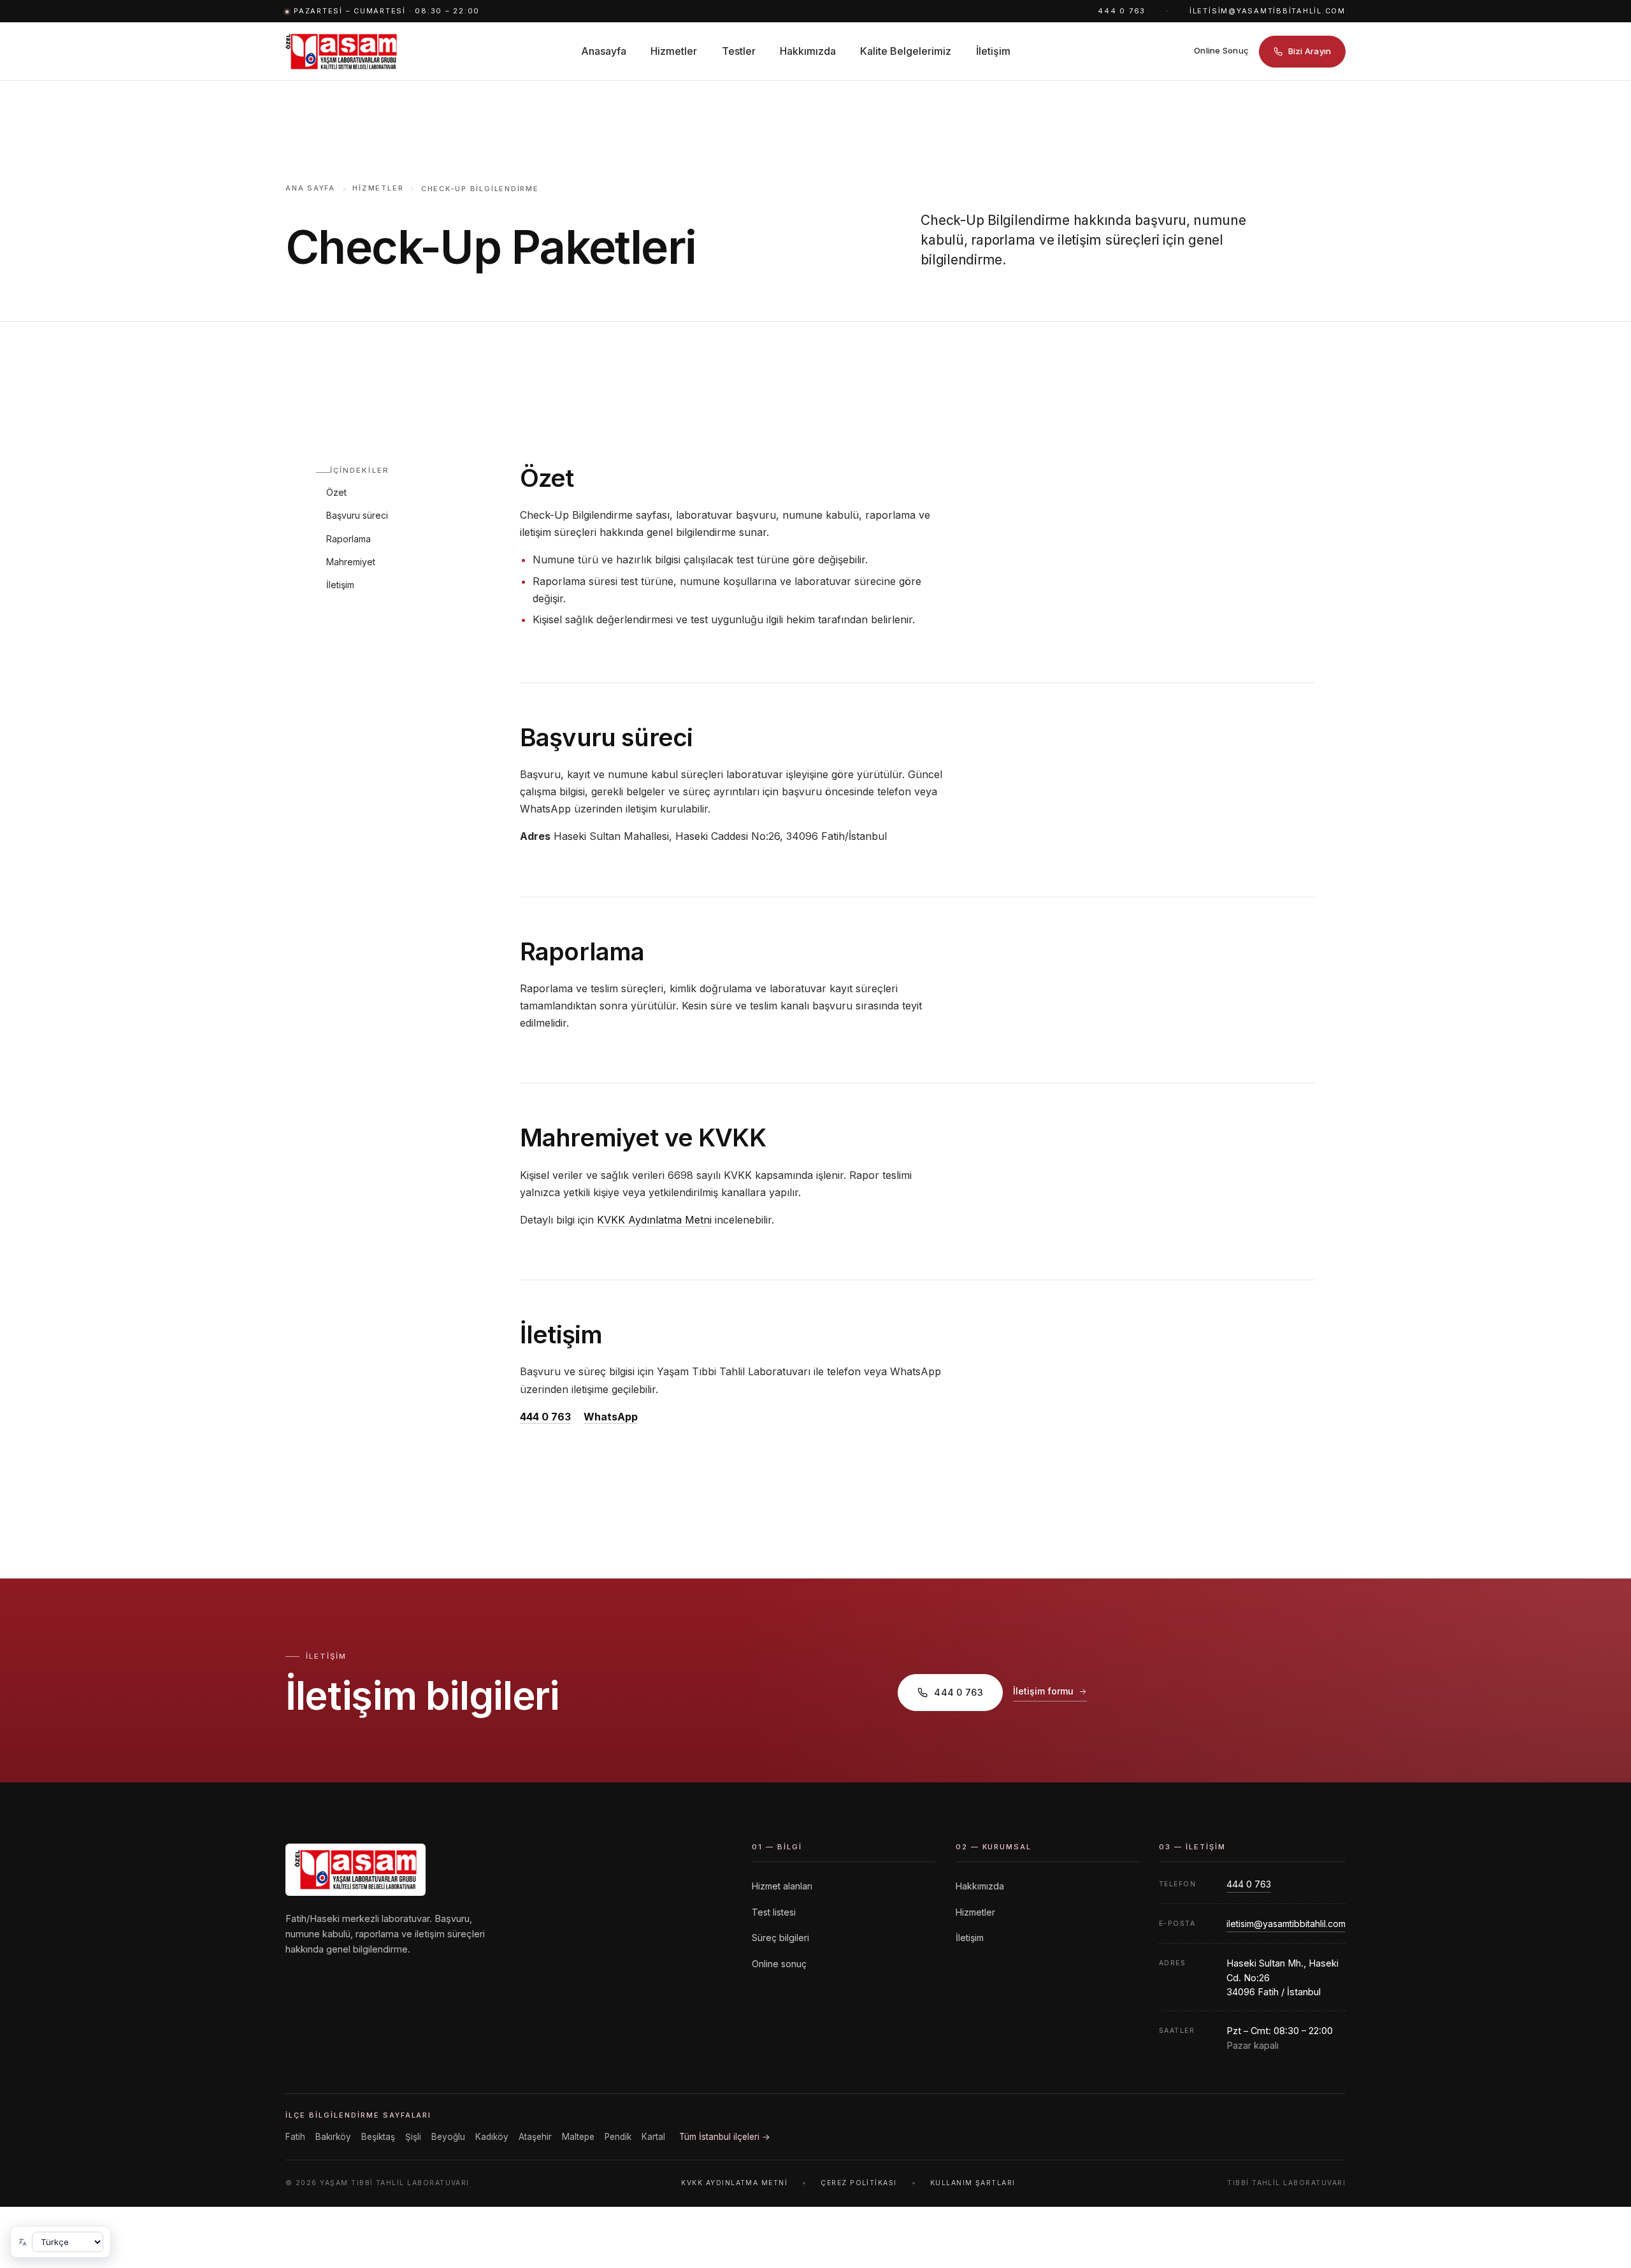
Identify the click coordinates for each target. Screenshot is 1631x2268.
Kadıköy (492, 2137)
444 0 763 (1122, 11)
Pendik (618, 2137)
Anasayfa (604, 51)
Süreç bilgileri (780, 1938)
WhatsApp (611, 1417)
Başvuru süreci (357, 515)
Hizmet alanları (782, 1886)
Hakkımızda (808, 51)
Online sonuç (779, 1964)
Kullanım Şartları (973, 2183)
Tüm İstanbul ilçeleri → (725, 2137)
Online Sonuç (1221, 50)
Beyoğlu (448, 2137)
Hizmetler (674, 51)
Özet (336, 492)
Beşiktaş (378, 2137)
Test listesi (774, 1912)
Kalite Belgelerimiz (906, 51)
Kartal (653, 2137)
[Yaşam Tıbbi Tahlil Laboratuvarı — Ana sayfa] (341, 52)
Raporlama (348, 539)
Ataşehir (535, 2137)
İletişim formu (1043, 1691)
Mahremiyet (351, 562)
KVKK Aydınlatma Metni (654, 1220)
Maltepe (578, 2137)
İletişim (993, 51)
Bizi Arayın (1310, 51)
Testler (739, 51)
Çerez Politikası (859, 2183)
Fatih (295, 2137)
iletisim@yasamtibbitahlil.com (1268, 11)
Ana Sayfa (310, 188)
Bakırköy (333, 2137)
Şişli (413, 2137)
